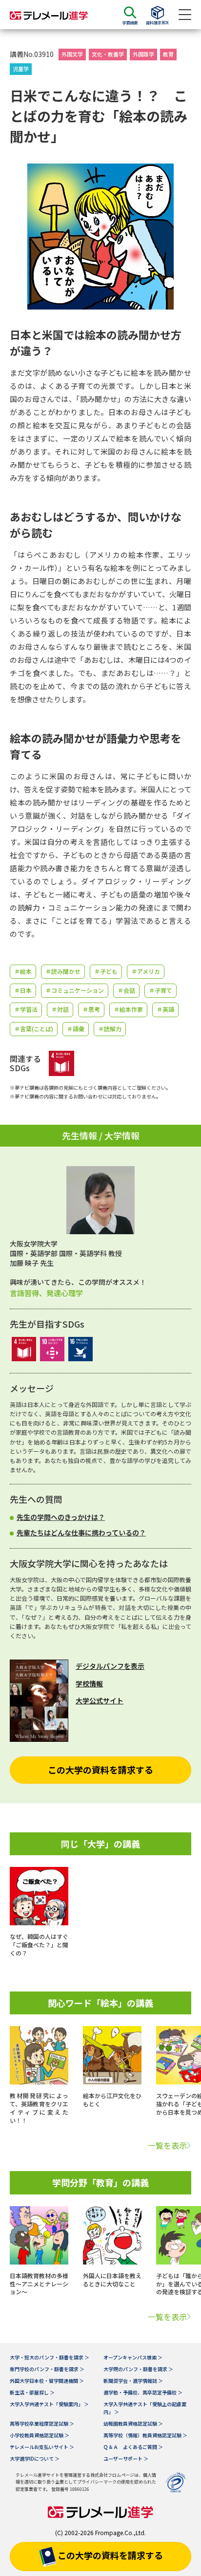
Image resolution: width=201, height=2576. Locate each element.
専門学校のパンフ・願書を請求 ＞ (47, 2369)
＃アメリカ (146, 971)
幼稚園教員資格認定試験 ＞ (133, 2423)
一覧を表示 (167, 2145)
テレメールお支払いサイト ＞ (42, 2447)
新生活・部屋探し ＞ (32, 2392)
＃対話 (60, 1009)
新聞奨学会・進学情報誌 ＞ (133, 2381)
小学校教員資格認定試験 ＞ (40, 2435)
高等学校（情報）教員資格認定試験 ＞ (145, 2435)
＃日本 (23, 990)
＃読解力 (110, 1029)
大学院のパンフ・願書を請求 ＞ (138, 2369)
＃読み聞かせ (63, 971)
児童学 (21, 69)
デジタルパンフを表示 (110, 1666)
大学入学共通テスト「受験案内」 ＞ (49, 2404)
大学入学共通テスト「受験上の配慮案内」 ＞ (145, 2408)
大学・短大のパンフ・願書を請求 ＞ (50, 2357)
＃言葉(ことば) (34, 1029)
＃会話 (126, 990)
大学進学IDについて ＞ (35, 2458)
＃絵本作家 (128, 1009)
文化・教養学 (108, 54)
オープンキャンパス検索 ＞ (133, 2357)
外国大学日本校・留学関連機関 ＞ (47, 2381)
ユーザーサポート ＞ (126, 2458)
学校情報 (89, 1683)
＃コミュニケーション (75, 990)
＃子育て (161, 990)
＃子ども (106, 971)
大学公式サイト (100, 1700)
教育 (168, 54)
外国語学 (143, 54)
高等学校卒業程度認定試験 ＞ (42, 2423)
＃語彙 (76, 1029)
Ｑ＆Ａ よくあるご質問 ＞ (133, 2447)
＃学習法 (26, 1009)
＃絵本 (23, 971)
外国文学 (72, 54)
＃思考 (91, 1009)
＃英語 (165, 1009)
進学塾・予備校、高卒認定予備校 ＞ (143, 2392)
